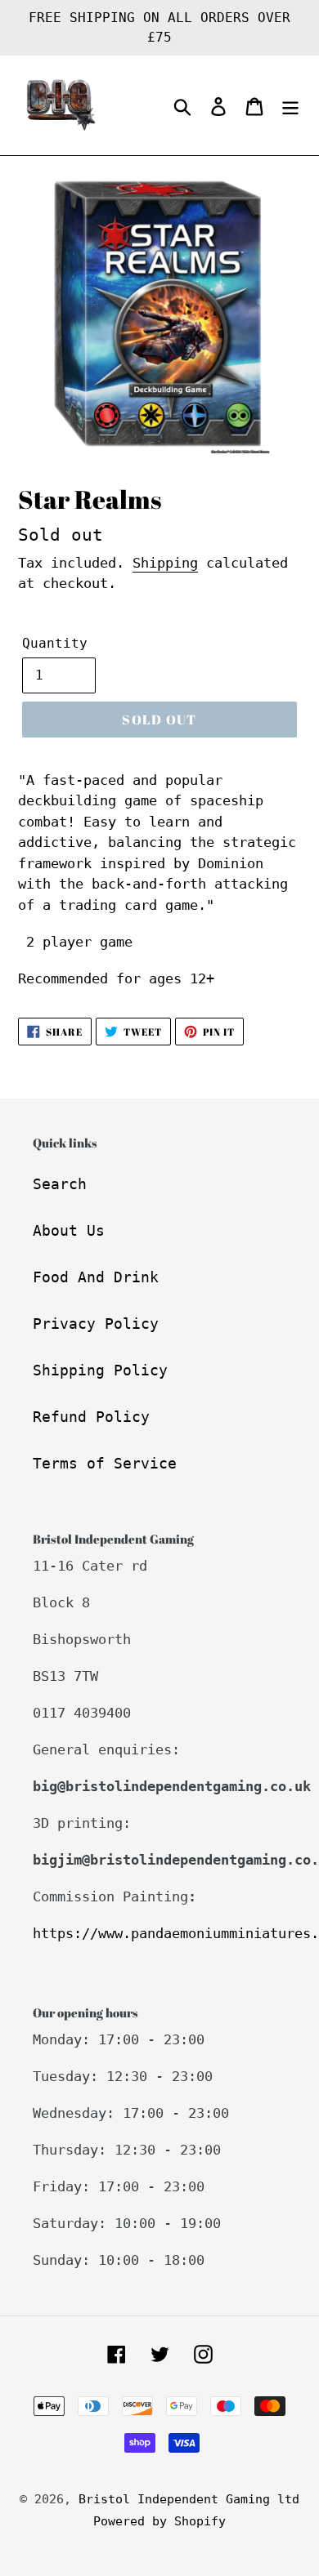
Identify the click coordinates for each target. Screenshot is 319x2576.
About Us (69, 1230)
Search (60, 1184)
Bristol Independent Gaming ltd (189, 2499)
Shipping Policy (100, 1370)
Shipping (165, 563)
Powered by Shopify (159, 2521)
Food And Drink (96, 1277)
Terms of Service (105, 1463)
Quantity (55, 643)
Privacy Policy (96, 1324)
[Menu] (290, 106)
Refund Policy (91, 1417)
